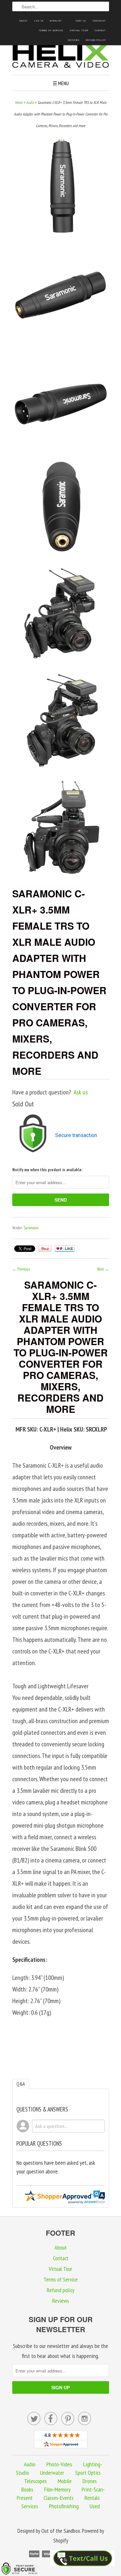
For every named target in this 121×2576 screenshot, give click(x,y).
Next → (103, 1269)
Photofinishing (64, 2506)
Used (95, 2506)
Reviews (74, 40)
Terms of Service (51, 30)
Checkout (99, 21)
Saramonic (31, 1228)
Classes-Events (59, 2498)
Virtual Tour (79, 30)
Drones (90, 2481)
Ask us (81, 1092)
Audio (30, 102)
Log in (39, 21)
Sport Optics (88, 2473)
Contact (100, 30)
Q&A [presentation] (21, 2084)
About (24, 21)
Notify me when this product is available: (47, 1170)
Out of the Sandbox (61, 2531)
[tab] (21, 2084)
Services (30, 2506)
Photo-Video (59, 2464)
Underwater (52, 2473)
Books (27, 2489)
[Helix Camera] (61, 57)
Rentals (92, 2498)
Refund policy (96, 40)
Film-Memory (57, 2489)
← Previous (21, 1269)
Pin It (45, 1249)
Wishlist (56, 21)
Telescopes (35, 2481)
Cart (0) (81, 21)
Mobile (65, 2481)
